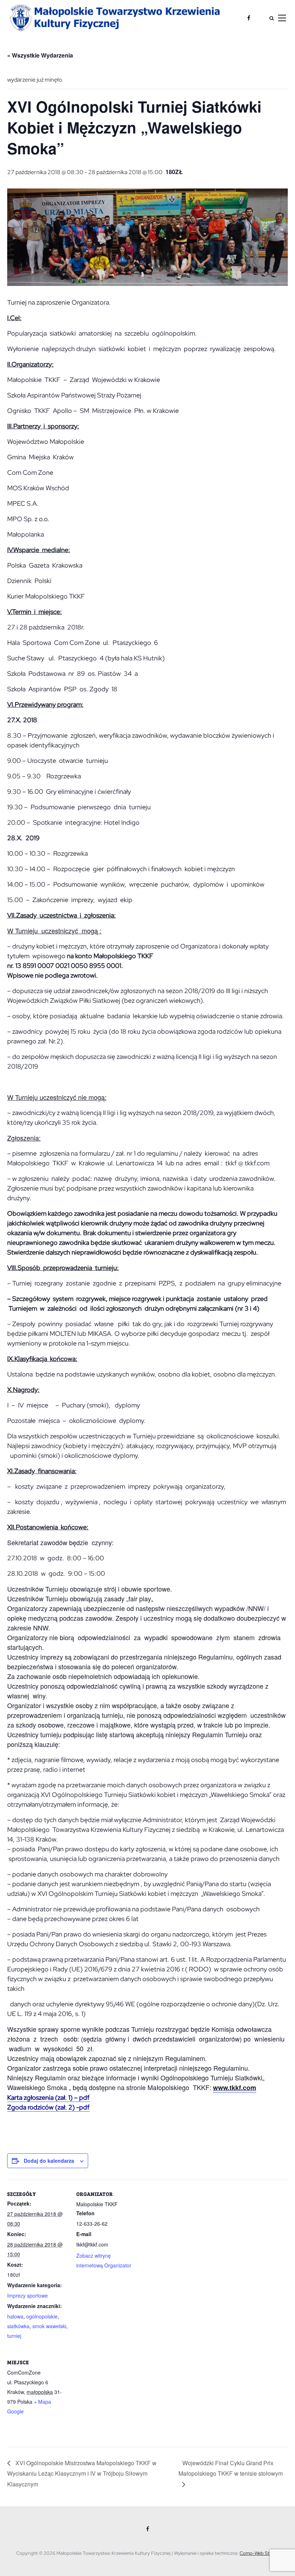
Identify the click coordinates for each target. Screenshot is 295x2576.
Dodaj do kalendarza (49, 2161)
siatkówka (18, 2326)
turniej (14, 2336)
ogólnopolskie (42, 2316)
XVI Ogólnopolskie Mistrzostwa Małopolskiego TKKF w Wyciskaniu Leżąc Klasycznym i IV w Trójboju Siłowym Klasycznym (82, 2473)
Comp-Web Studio (259, 2553)
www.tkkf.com (235, 2088)
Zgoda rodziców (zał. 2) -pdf (48, 2107)
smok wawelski (49, 2326)
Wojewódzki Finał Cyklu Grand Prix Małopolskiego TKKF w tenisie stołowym (231, 2468)
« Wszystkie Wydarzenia (40, 55)
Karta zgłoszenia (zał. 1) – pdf (48, 2097)
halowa (15, 2316)
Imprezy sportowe (28, 2295)
